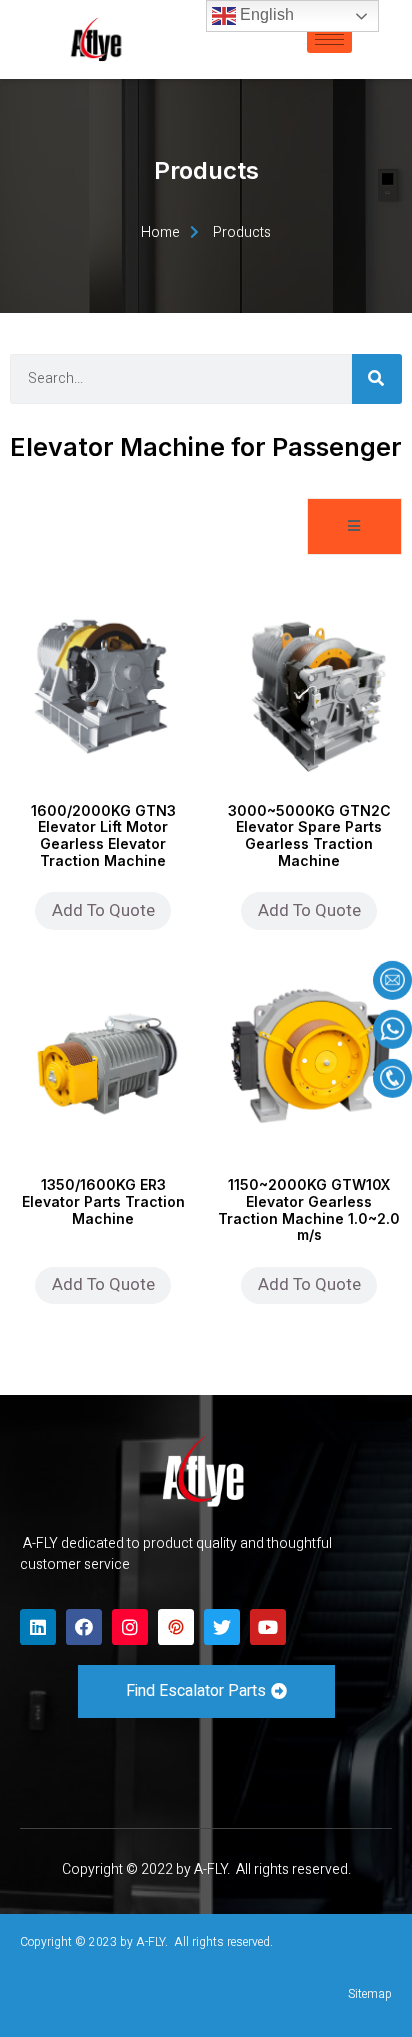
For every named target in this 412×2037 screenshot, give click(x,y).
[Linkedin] (38, 1627)
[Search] (377, 379)
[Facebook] (84, 1627)
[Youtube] (268, 1627)
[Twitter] (222, 1627)
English (265, 14)
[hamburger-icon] (329, 39)
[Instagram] (130, 1627)
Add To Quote (103, 910)
